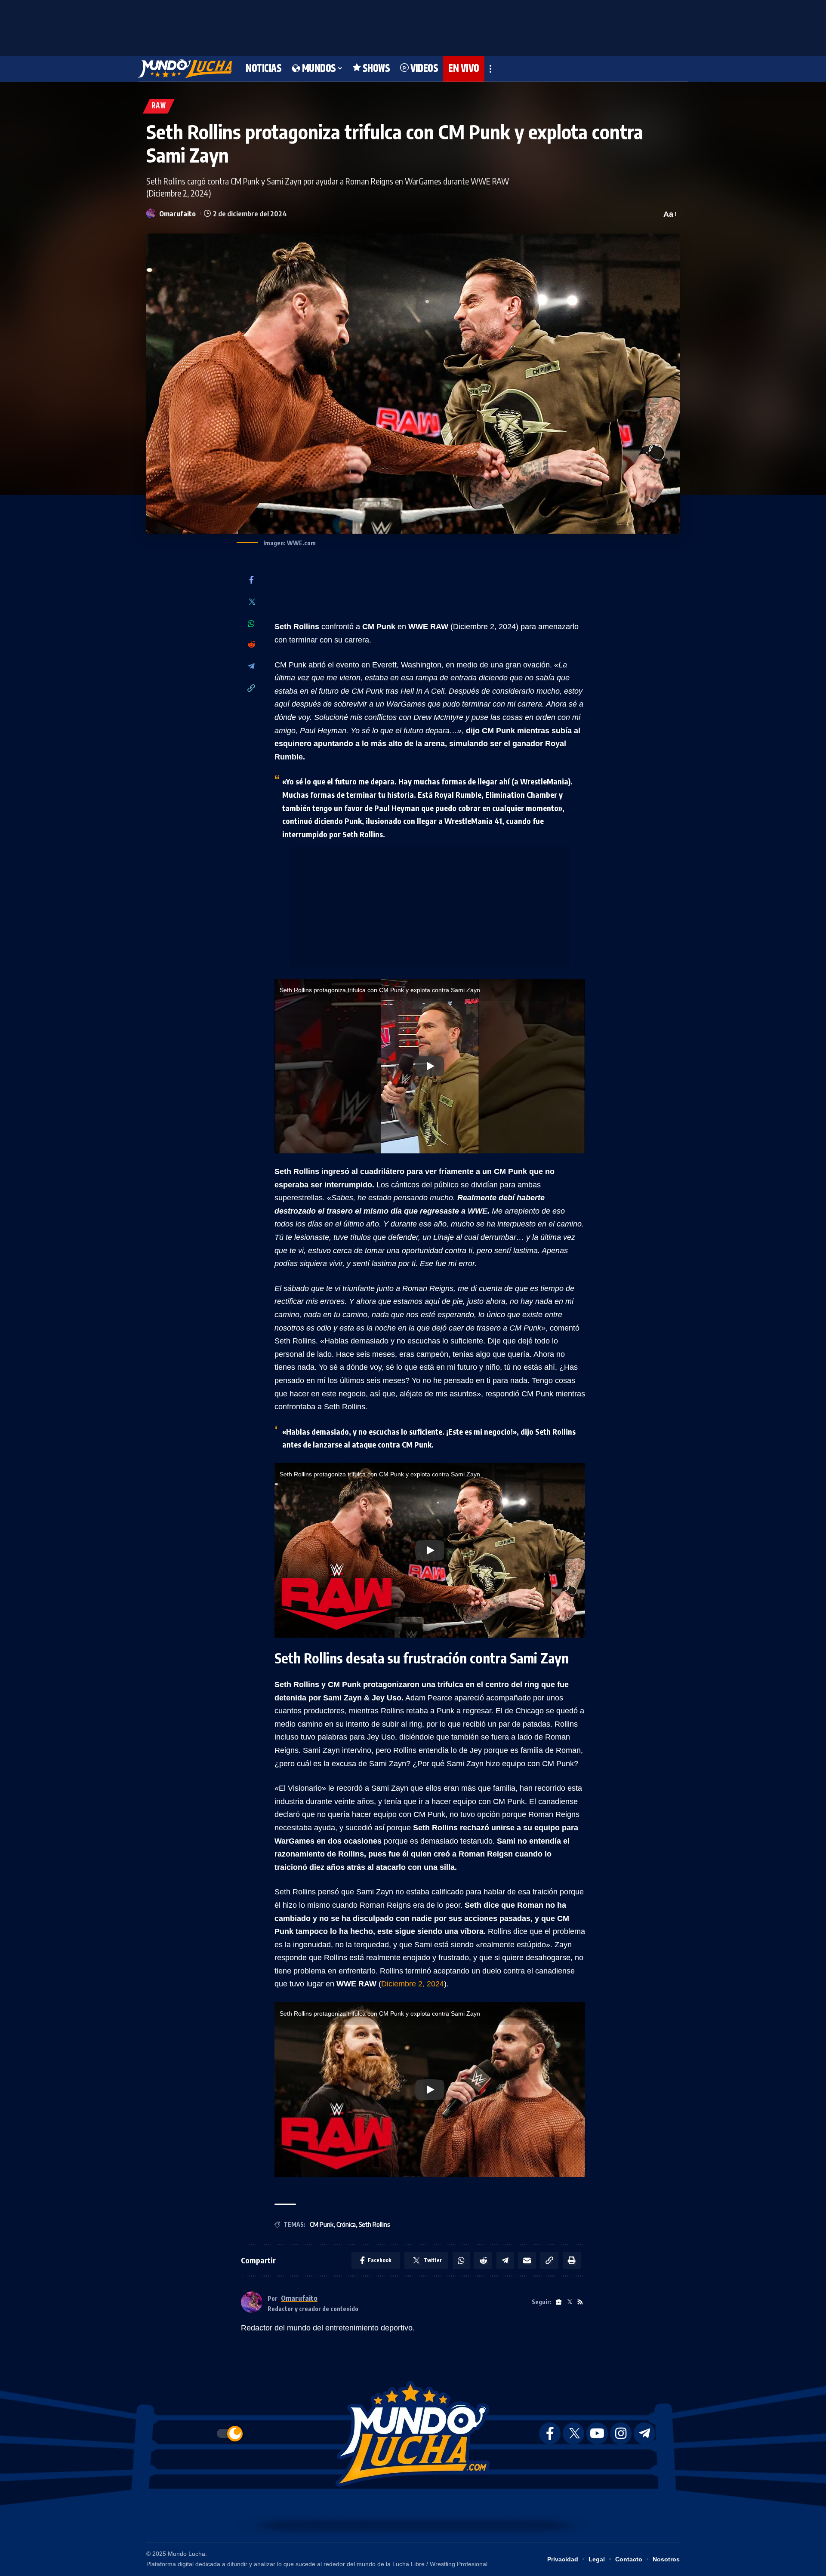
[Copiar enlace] (251, 689)
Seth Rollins (374, 2224)
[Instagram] (621, 2433)
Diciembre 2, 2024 (413, 1984)
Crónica (346, 2224)
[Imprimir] (572, 2260)
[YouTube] (597, 2433)
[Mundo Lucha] (185, 69)
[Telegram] (251, 667)
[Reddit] (251, 645)
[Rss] (580, 2302)
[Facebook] (251, 580)
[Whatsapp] (251, 624)
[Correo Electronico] (527, 2260)
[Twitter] (251, 602)
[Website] (559, 2302)
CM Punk (322, 2224)
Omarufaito (177, 214)
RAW (159, 106)
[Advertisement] (413, 26)
